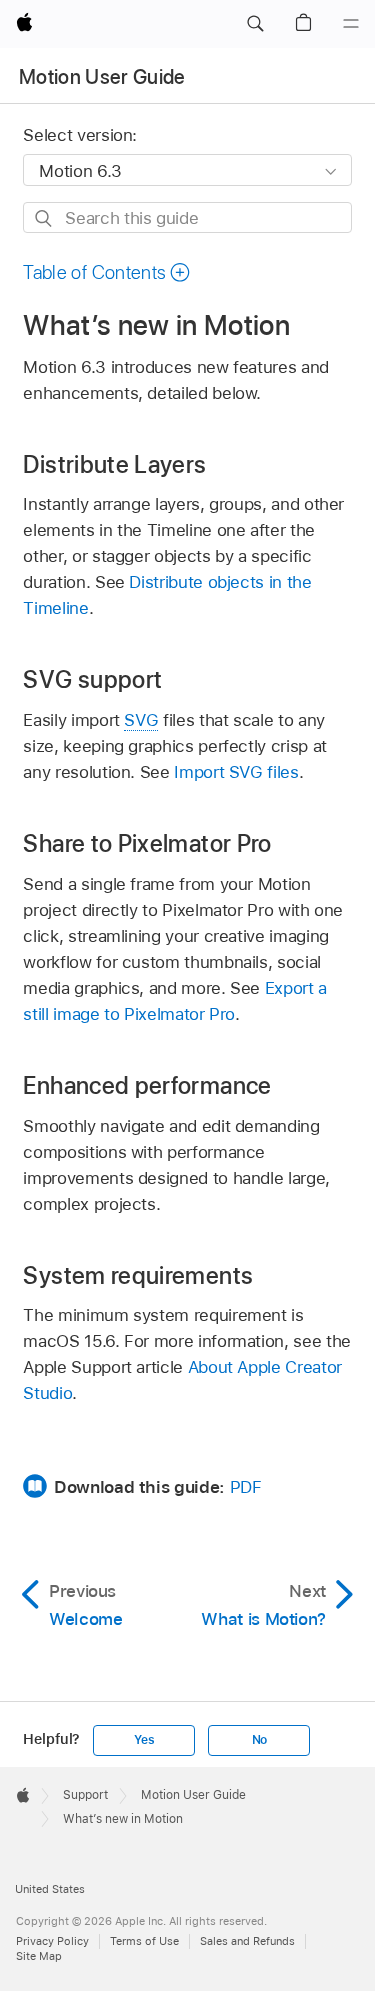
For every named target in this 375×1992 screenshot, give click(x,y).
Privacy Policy (52, 1941)
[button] (255, 24)
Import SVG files (236, 772)
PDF (246, 1487)
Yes (144, 1740)
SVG (141, 720)
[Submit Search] (44, 218)
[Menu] (351, 24)
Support (85, 1795)
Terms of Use (144, 1941)
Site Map (39, 1956)
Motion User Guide (102, 77)
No (260, 1740)
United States (50, 1889)
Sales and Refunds (247, 1941)
